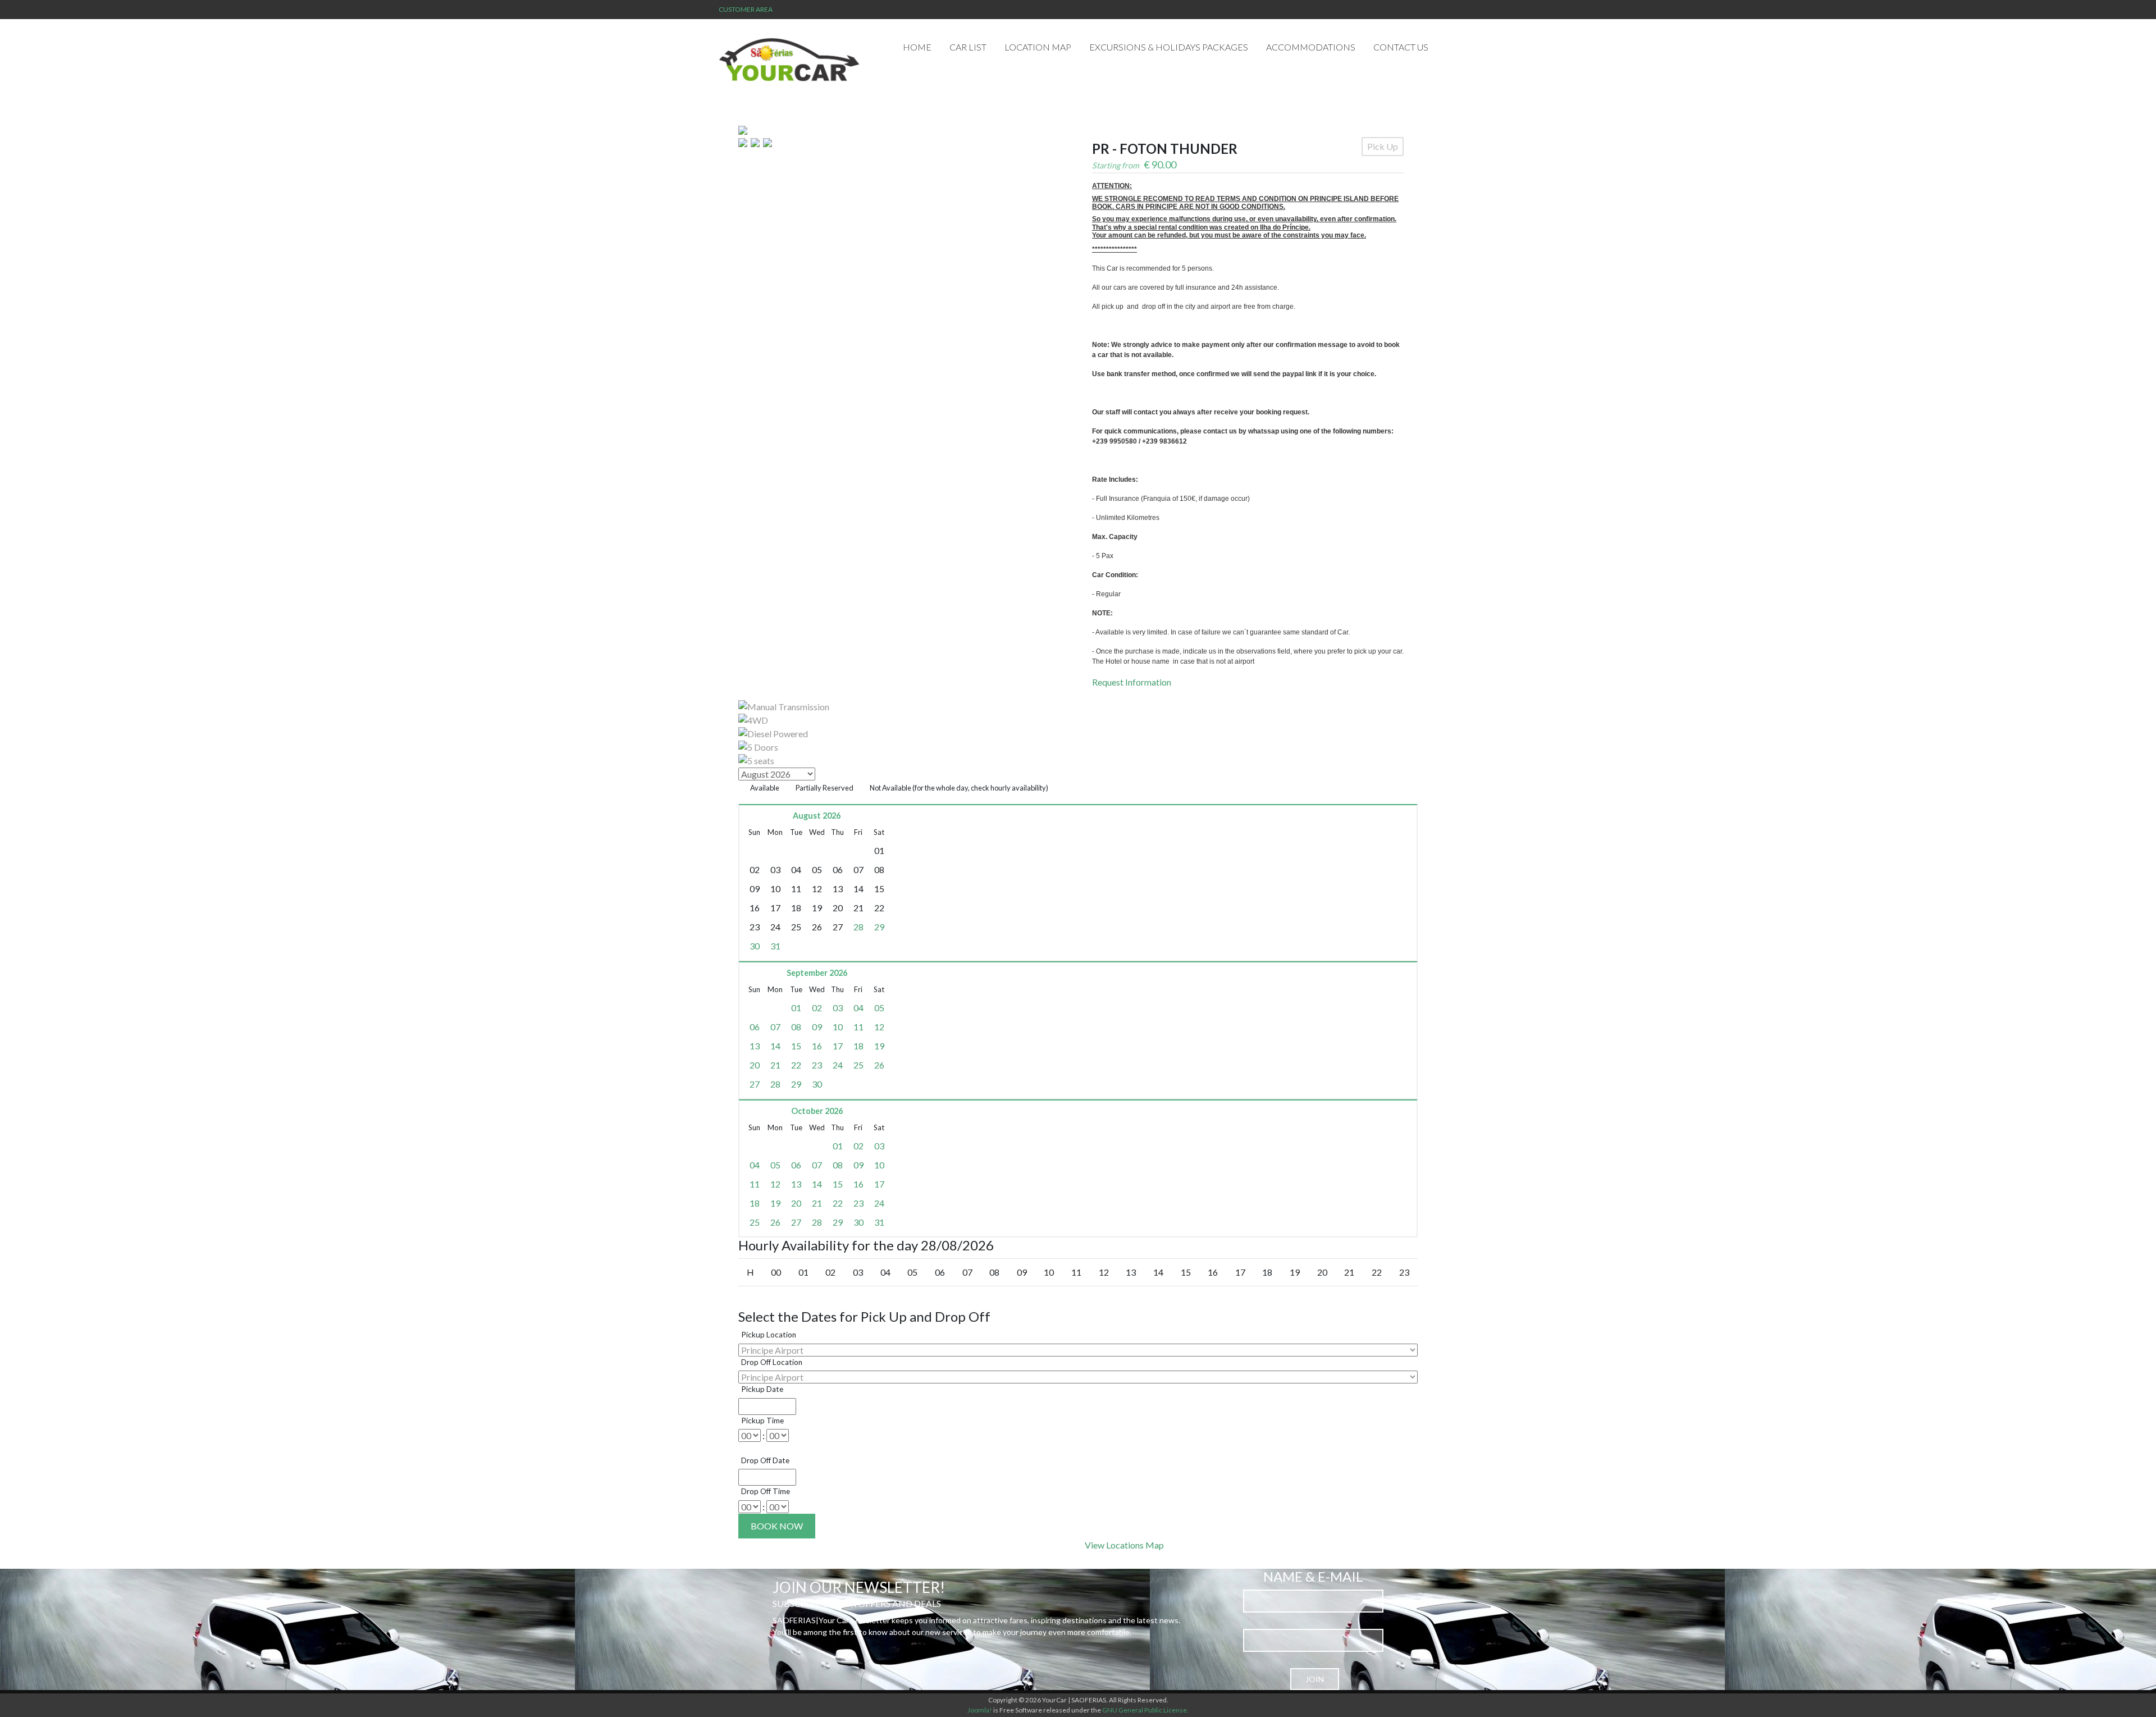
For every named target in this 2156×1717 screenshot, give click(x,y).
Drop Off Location (772, 1362)
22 (796, 1065)
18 (858, 1046)
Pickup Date (762, 1389)
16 (817, 1046)
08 (796, 1027)
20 (755, 1065)
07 (775, 1027)
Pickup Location (769, 1335)
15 (796, 1046)
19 (879, 1046)
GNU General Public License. (1145, 1710)
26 (879, 1065)
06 (755, 1027)
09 (817, 1027)
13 (755, 1046)
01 (796, 1008)
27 (755, 1084)
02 (817, 1008)
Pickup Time (762, 1421)
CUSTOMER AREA (746, 9)
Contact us (1401, 47)
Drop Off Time (766, 1491)
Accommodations (1311, 47)
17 (838, 1046)
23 (817, 1065)
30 (755, 946)
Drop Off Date (765, 1460)
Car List (968, 47)
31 (775, 946)
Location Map (1038, 47)
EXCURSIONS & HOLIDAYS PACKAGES (1169, 47)
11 (858, 1027)
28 (858, 927)
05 (879, 1008)
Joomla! (980, 1710)
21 (775, 1065)
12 (879, 1027)
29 (879, 927)
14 (775, 1046)
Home (917, 47)
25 (858, 1065)
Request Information (1132, 682)
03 (838, 1008)
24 (838, 1065)
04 (858, 1008)
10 (838, 1027)
